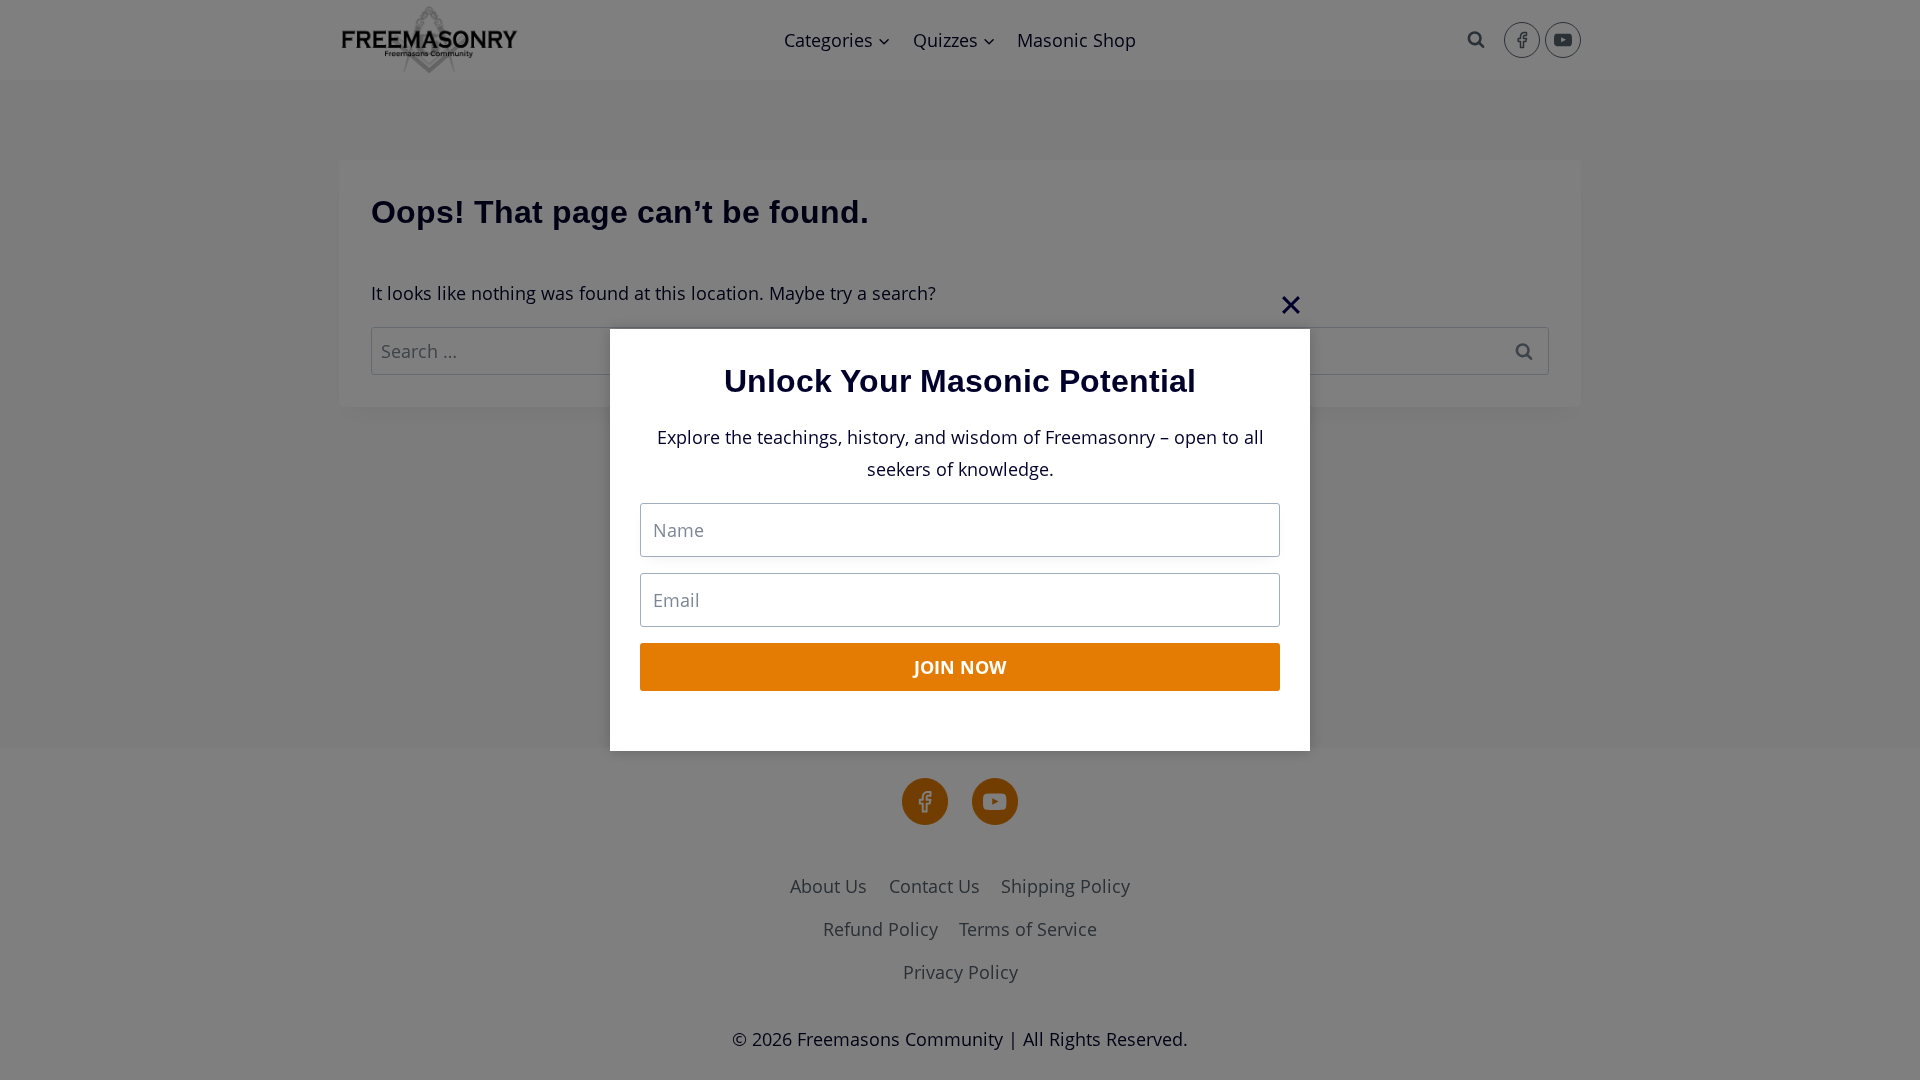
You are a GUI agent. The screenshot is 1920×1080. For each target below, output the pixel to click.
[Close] (1291, 304)
